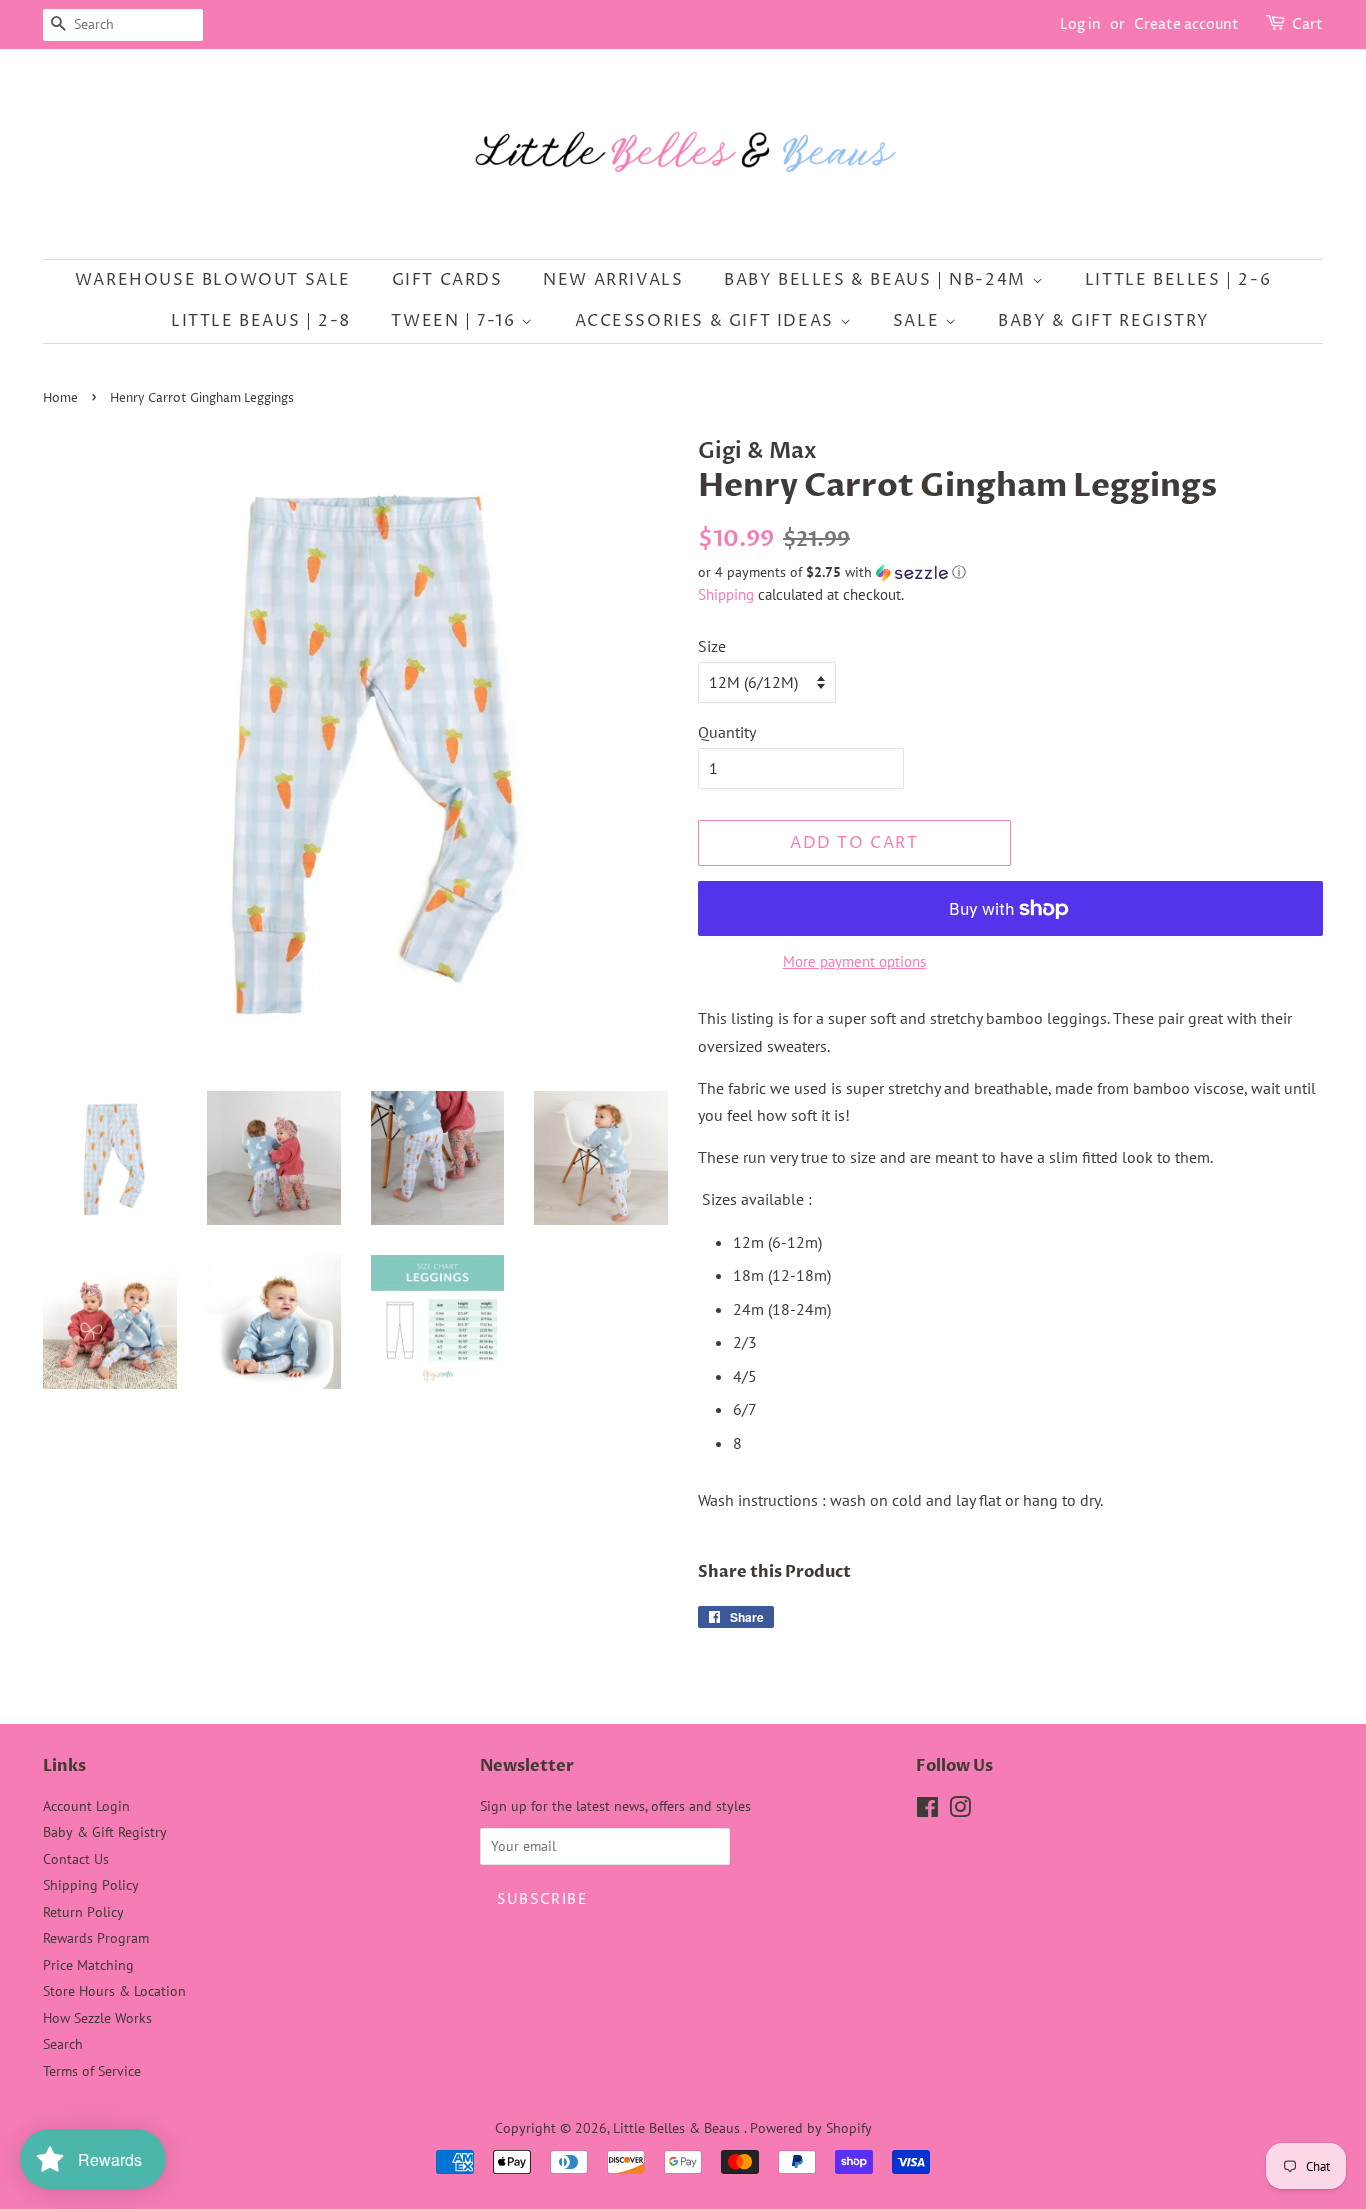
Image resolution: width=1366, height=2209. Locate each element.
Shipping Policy (91, 1885)
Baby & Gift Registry (1104, 321)
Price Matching (88, 1965)
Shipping (726, 594)
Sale (919, 321)
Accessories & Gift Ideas (707, 321)
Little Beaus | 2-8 (261, 321)
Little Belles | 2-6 (1178, 280)
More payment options (854, 961)
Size (712, 646)
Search (63, 2044)
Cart (1307, 24)
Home (60, 398)
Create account (1186, 24)
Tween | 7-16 (456, 321)
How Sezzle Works (97, 2018)
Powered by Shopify (811, 2128)
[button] (1010, 572)
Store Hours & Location (114, 1991)
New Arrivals (613, 280)
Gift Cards (447, 280)
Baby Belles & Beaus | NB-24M (877, 280)
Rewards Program (96, 1938)
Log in (1080, 24)
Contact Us (76, 1859)
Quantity (727, 732)
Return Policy (83, 1912)
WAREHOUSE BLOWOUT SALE (213, 280)
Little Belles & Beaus (678, 2128)
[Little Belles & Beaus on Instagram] (960, 1811)
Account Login (86, 1806)
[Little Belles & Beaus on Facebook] (927, 1811)
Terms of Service (92, 2071)
